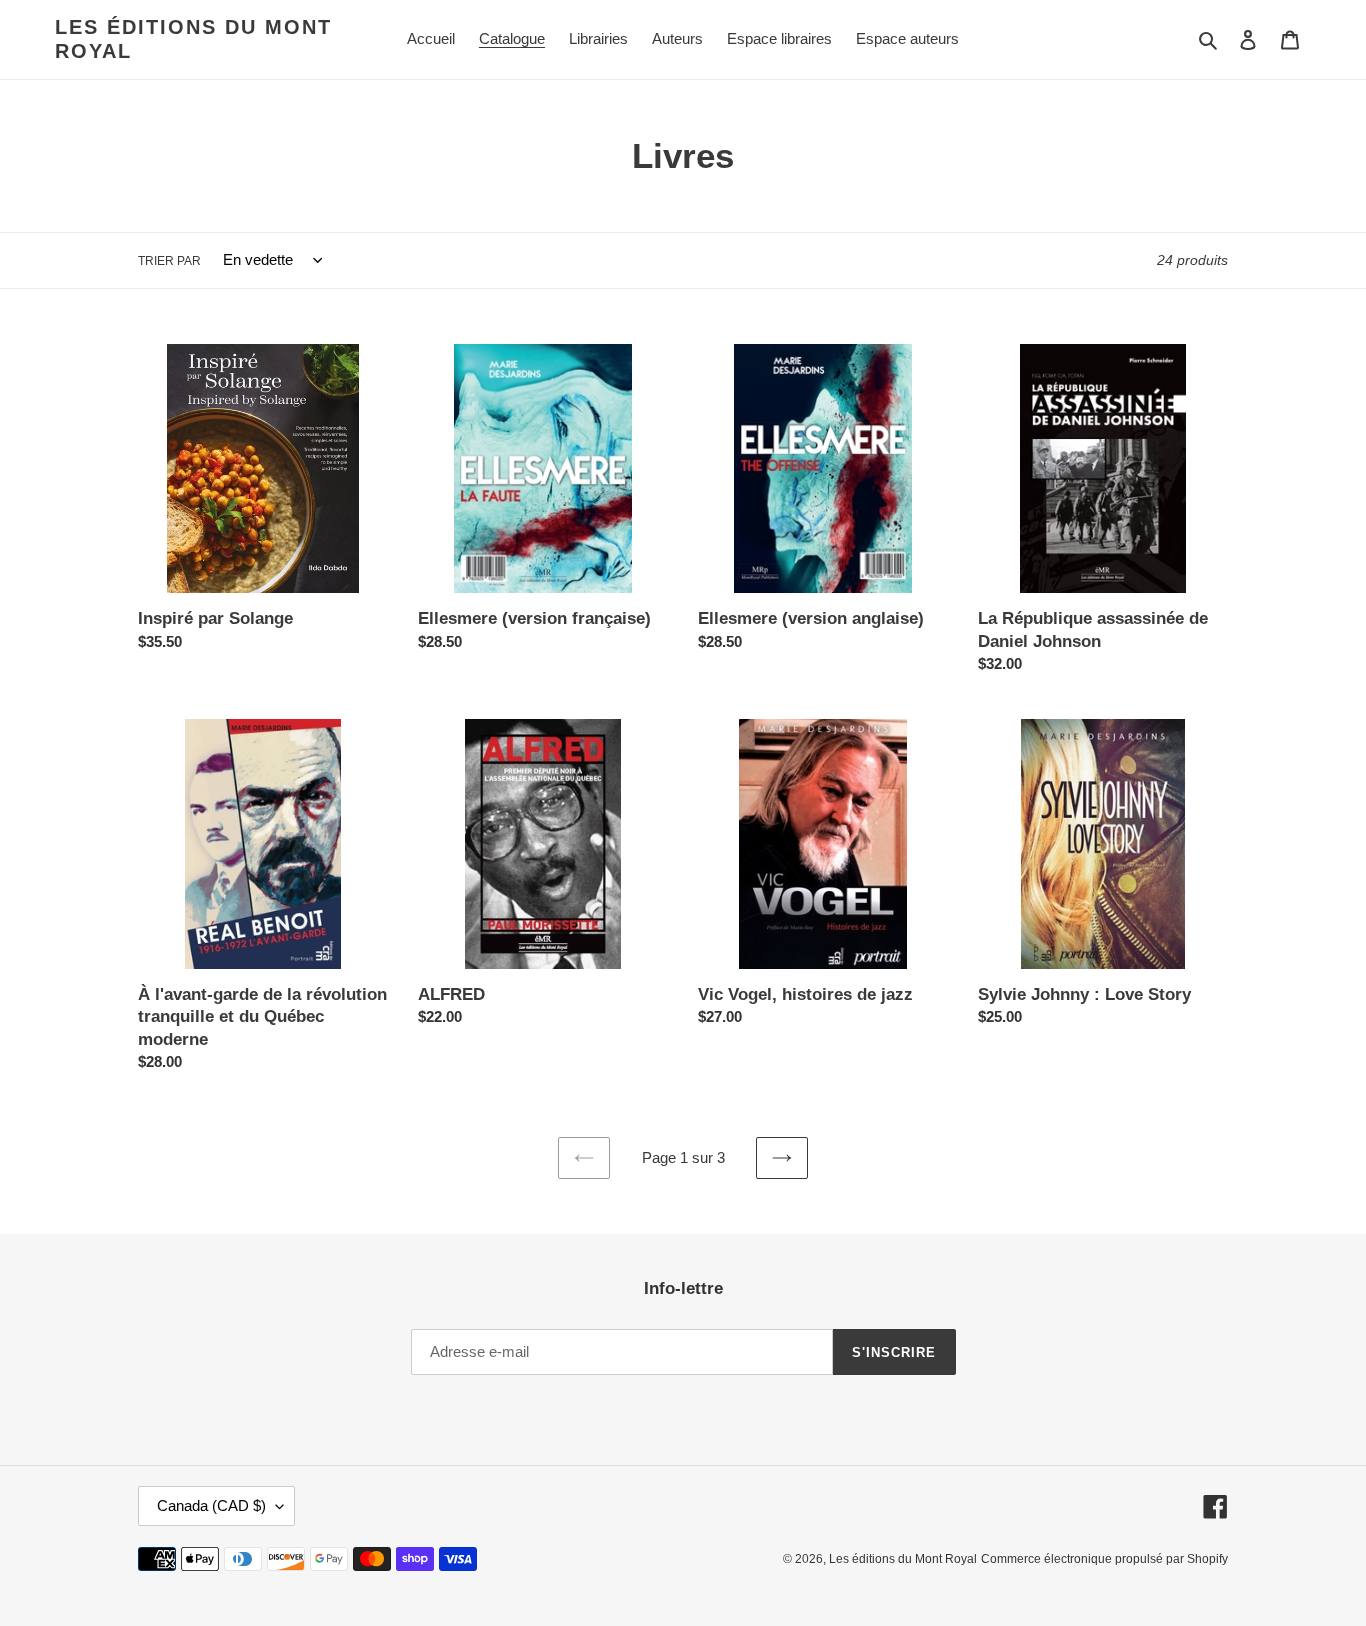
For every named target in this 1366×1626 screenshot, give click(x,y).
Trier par (169, 261)
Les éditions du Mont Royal (193, 39)
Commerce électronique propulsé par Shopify (1104, 1559)
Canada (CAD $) (211, 1505)
